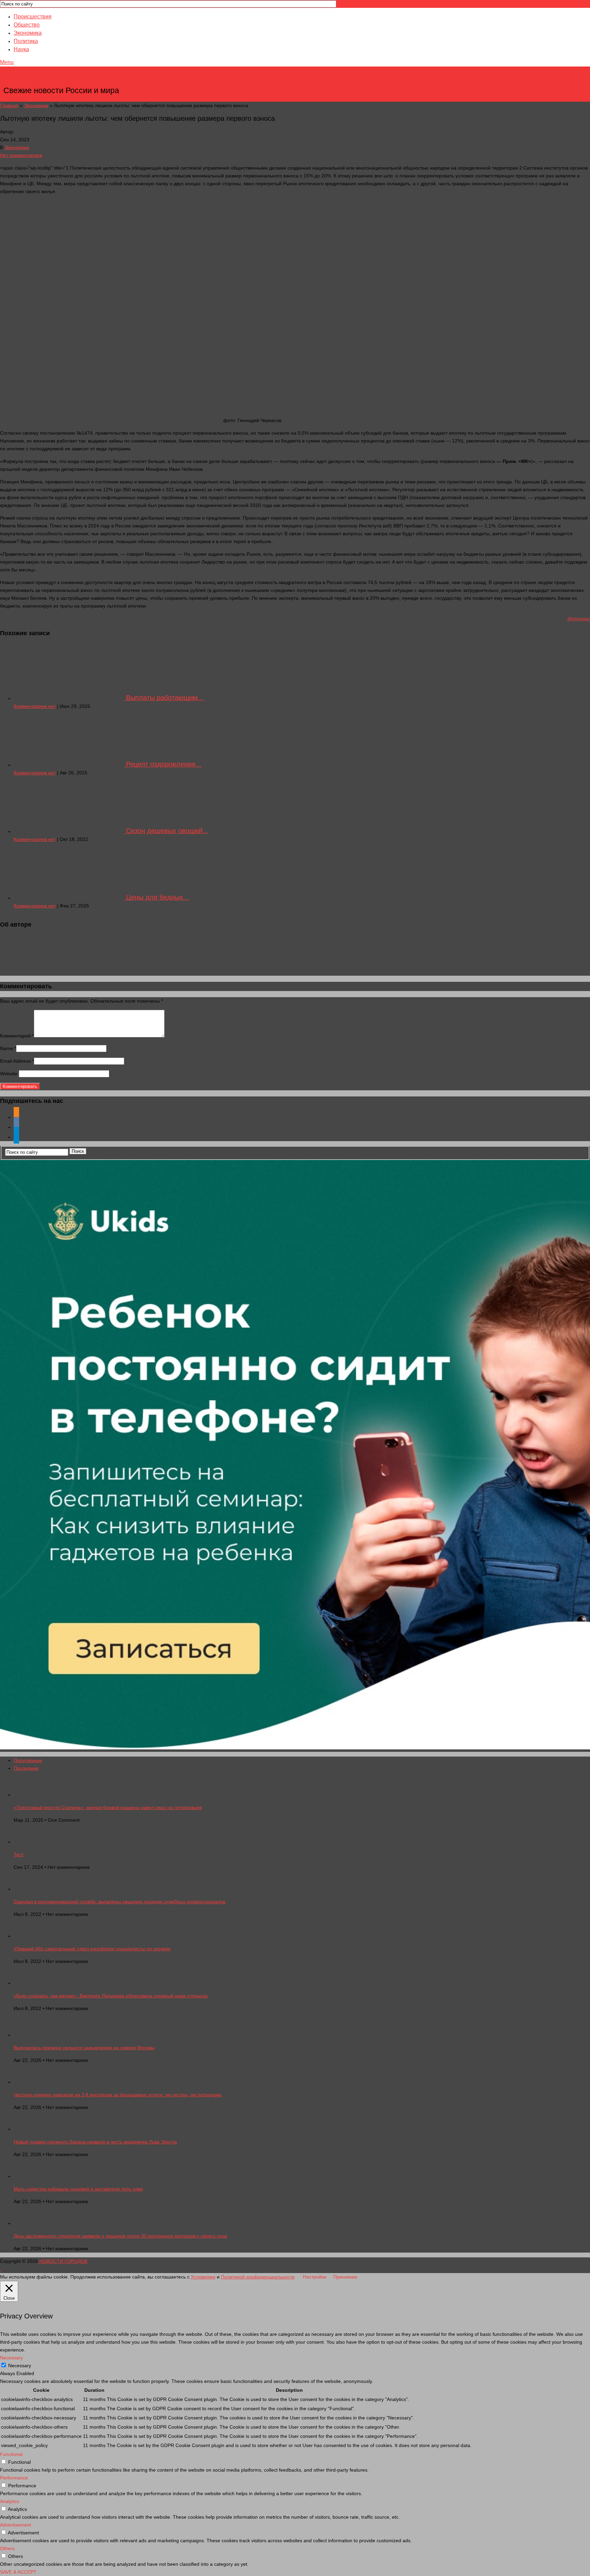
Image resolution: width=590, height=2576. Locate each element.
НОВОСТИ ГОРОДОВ (62, 80)
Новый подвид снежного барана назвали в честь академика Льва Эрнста (95, 2142)
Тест (19, 1854)
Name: (8, 1048)
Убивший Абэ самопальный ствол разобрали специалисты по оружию (92, 1949)
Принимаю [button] (345, 2277)
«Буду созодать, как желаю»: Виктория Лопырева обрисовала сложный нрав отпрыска (111, 1996)
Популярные (28, 1760)
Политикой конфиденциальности (258, 2277)
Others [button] (7, 2548)
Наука (21, 49)
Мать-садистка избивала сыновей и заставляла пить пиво (78, 2189)
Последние (26, 1768)
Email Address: (17, 1061)
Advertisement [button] (16, 2525)
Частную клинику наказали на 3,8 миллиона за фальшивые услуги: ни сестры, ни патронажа (118, 2095)
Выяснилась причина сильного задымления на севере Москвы (84, 2048)
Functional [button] (11, 2454)
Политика (26, 41)
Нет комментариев (21, 155)
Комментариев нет (35, 706)
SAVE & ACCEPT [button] (18, 2572)
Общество (27, 25)
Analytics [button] (10, 2501)
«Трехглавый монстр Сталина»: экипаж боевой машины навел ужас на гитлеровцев (108, 1807)
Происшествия (33, 17)
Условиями (203, 2277)
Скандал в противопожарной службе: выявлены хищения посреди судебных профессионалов (120, 1902)
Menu (7, 62)
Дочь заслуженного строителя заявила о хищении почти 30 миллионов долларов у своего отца (120, 2236)
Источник (579, 618)
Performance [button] (14, 2478)
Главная (9, 105)
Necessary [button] (11, 2358)
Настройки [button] (315, 2277)
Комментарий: (17, 1036)
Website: (9, 1074)
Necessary (20, 2366)
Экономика (28, 33)
